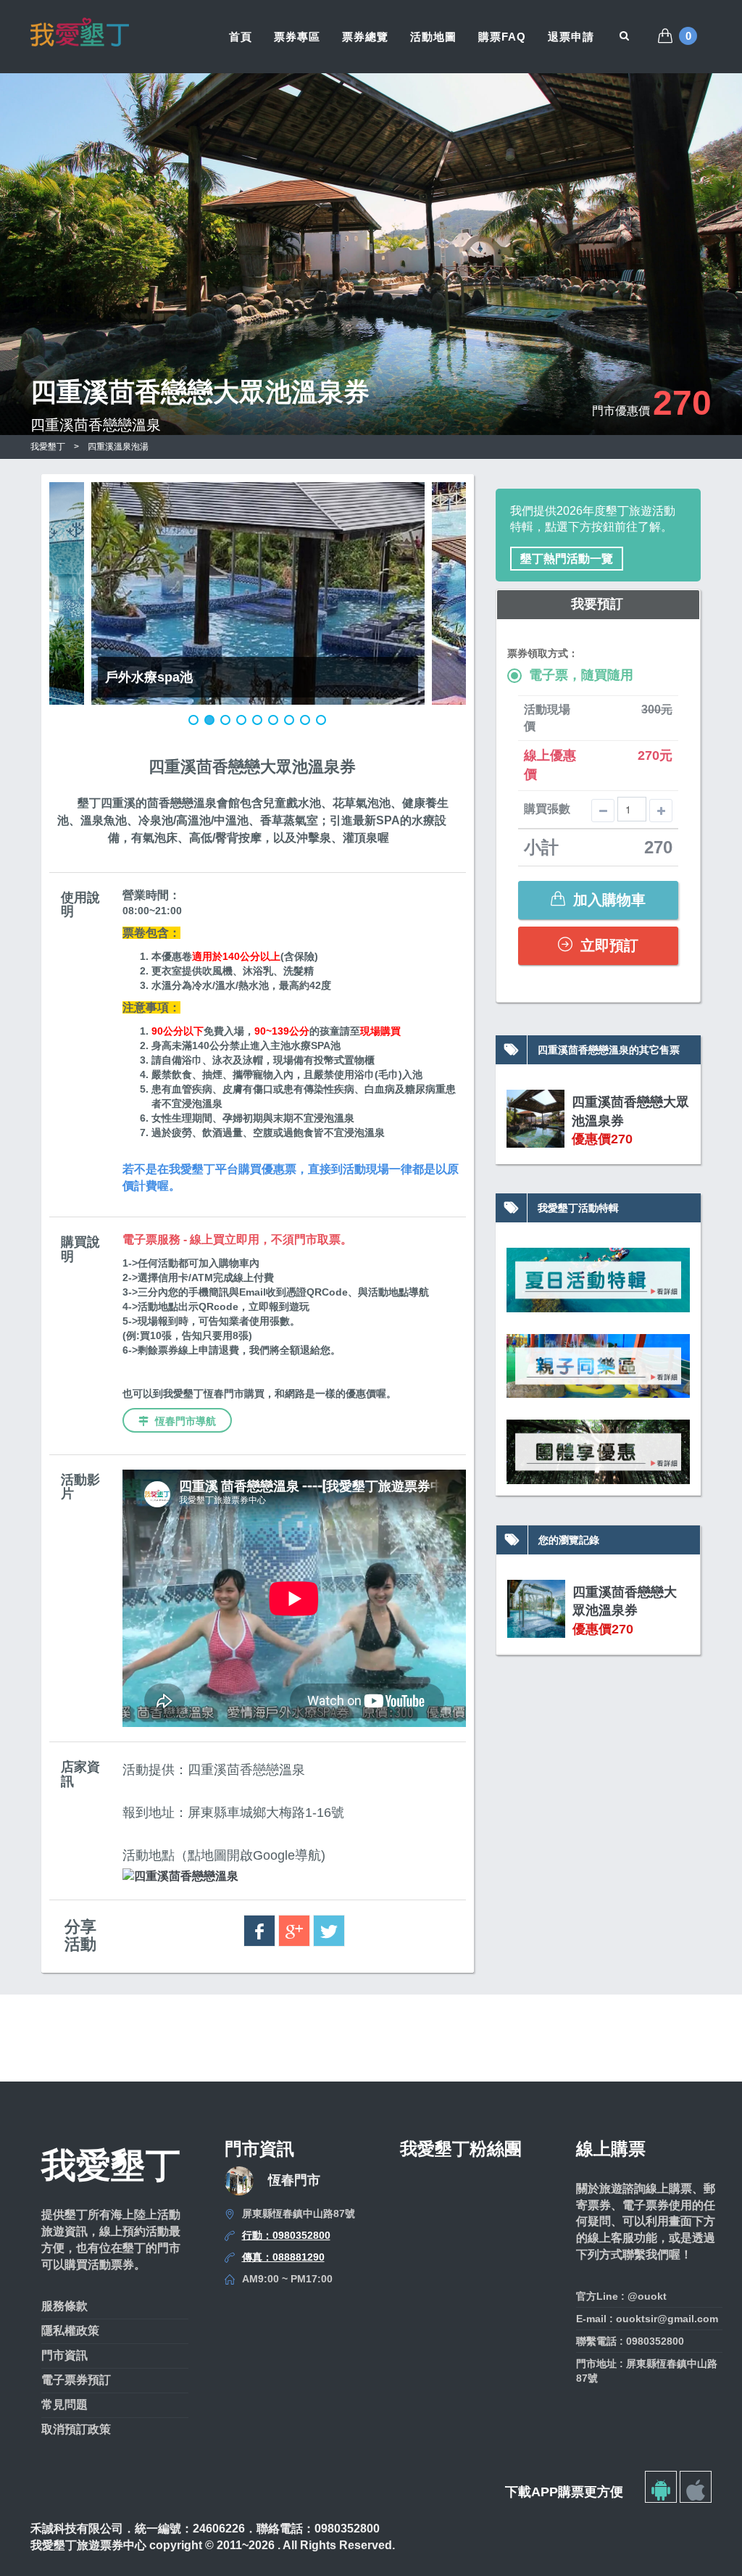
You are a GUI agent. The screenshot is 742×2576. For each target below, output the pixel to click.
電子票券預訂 (76, 2380)
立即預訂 (607, 945)
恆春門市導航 (184, 1421)
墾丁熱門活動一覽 (567, 559)
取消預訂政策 (76, 2429)
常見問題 (64, 2405)
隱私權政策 (70, 2331)
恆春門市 (294, 2180)
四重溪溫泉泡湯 (118, 447)
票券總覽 (365, 37)
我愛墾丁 (48, 447)
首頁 (241, 37)
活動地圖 (433, 37)
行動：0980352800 (286, 2235)
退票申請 (571, 37)
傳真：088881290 (283, 2257)
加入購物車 (607, 900)
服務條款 (64, 2306)
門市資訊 (64, 2355)
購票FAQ (502, 37)
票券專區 (297, 37)
